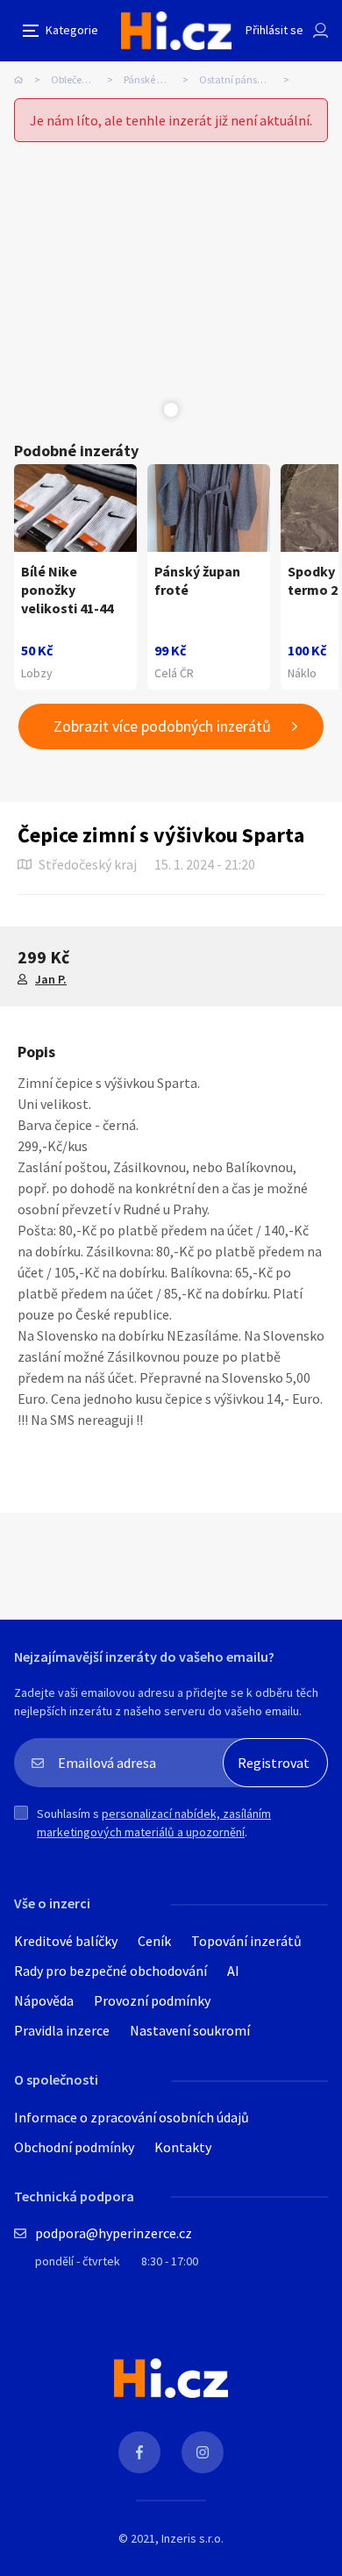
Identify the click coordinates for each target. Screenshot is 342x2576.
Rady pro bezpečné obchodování (110, 1971)
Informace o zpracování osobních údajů (132, 2117)
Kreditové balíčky (66, 1941)
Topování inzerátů (246, 1941)
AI (233, 1971)
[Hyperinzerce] (176, 31)
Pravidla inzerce (62, 2030)
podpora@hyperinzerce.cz (114, 2233)
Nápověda (44, 2000)
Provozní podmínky (152, 2000)
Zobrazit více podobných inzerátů (162, 726)
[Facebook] (139, 2452)
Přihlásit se (274, 30)
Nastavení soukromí (190, 2030)
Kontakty (183, 2147)
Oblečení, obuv (84, 79)
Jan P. (51, 979)
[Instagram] (203, 2452)
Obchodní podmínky (74, 2147)
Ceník (154, 1941)
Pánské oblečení (159, 79)
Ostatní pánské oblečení (249, 79)
